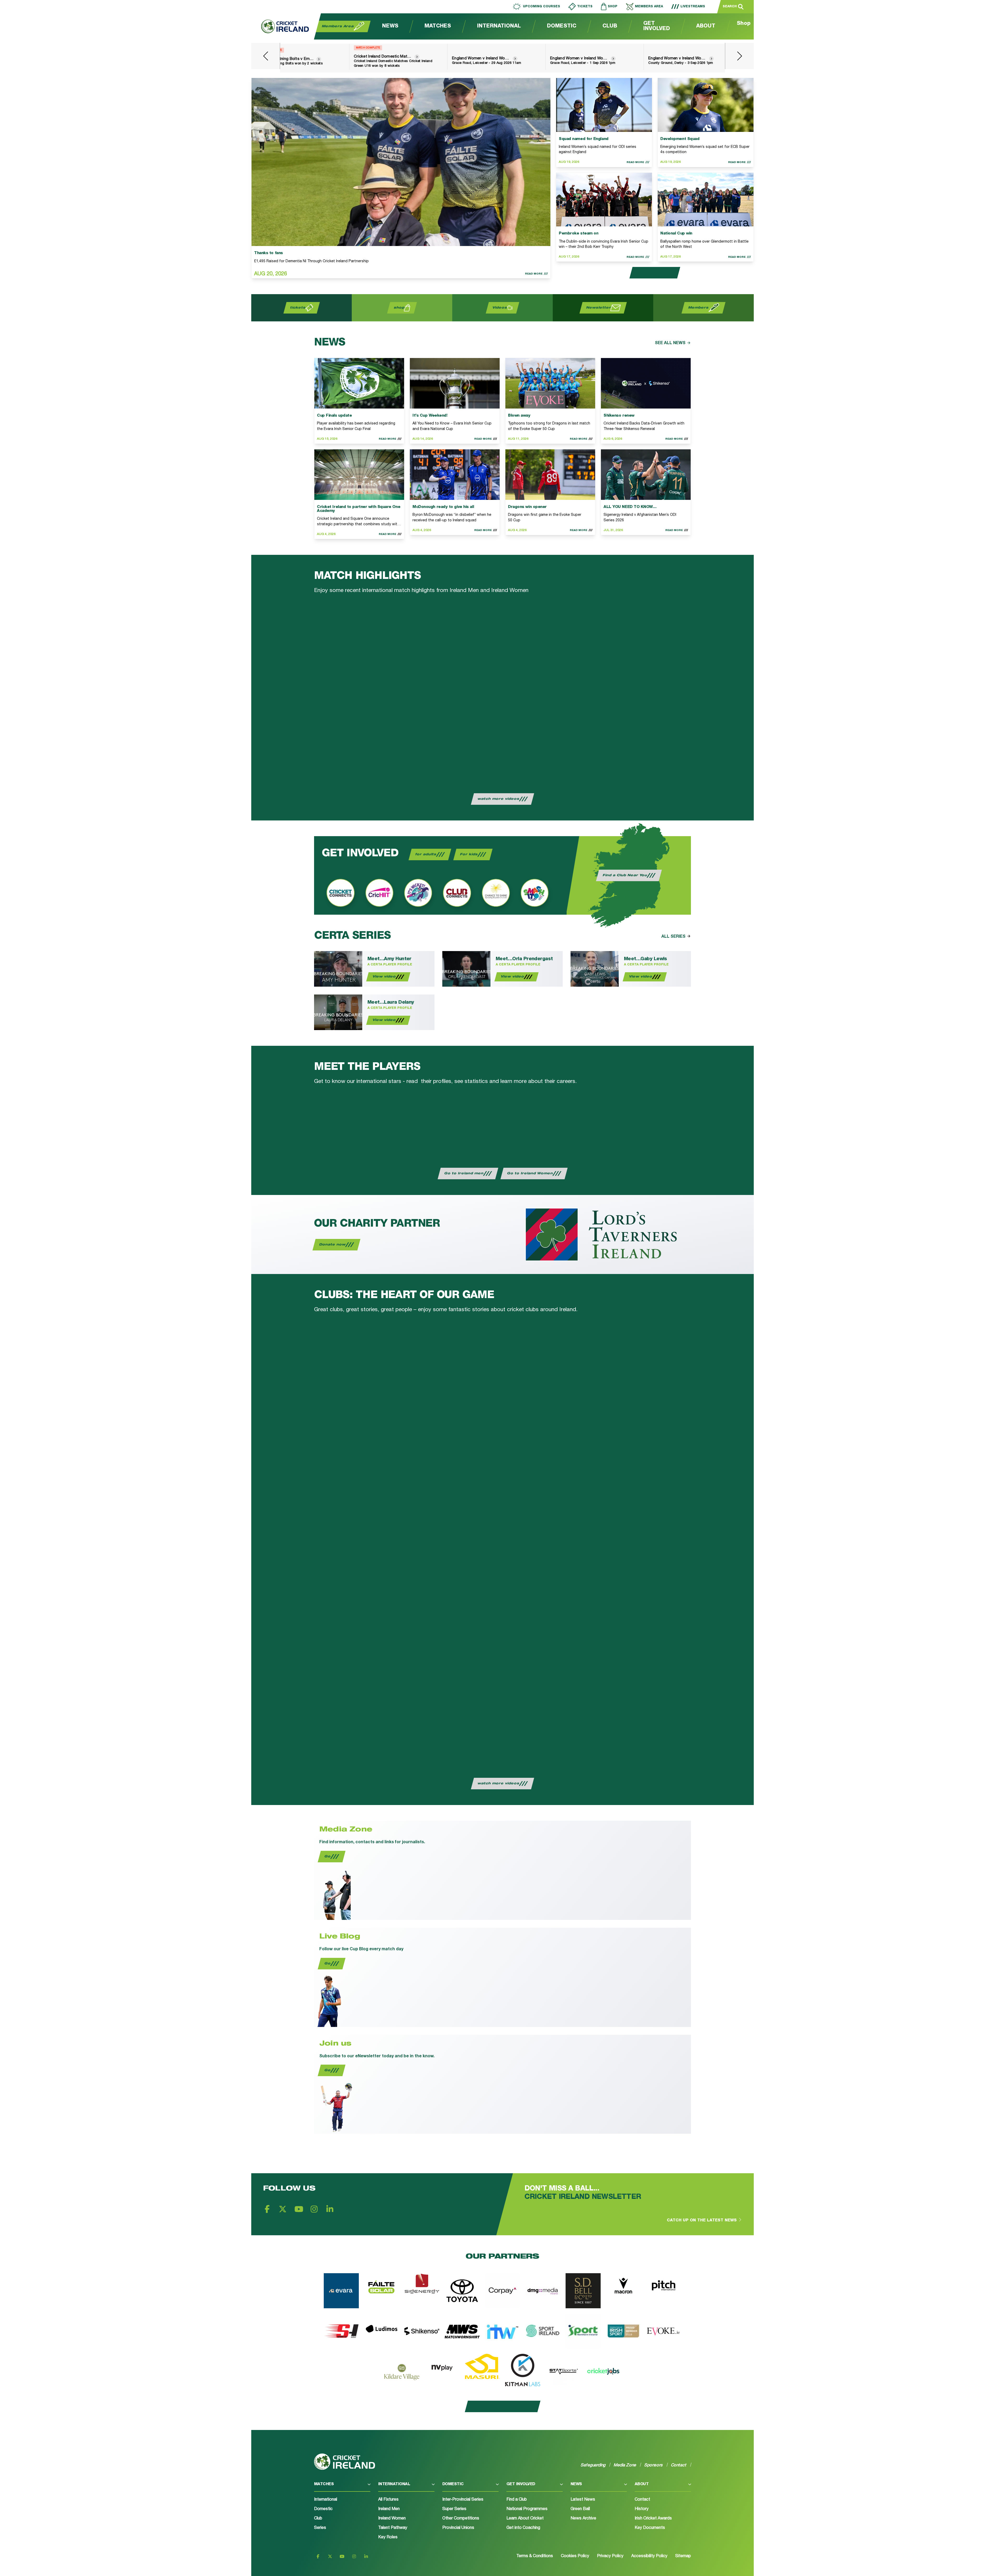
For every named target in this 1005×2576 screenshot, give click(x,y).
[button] (342, 2487)
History (642, 2509)
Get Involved (657, 26)
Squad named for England (584, 139)
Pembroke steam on (579, 234)
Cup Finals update (334, 416)
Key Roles (388, 2538)
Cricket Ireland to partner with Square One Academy (359, 509)
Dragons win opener (527, 507)
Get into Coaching (523, 2528)
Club (610, 26)
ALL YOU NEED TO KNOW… (630, 507)
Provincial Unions (458, 2528)
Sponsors (654, 2465)
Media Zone (625, 2465)
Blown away (519, 416)
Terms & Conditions (535, 2556)
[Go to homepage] (280, 26)
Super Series (454, 2509)
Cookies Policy (575, 2556)
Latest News (583, 2500)
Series (320, 2528)
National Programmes (527, 2509)
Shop (744, 24)
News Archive (583, 2519)
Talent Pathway (393, 2528)
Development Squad (680, 139)
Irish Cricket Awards (653, 2519)
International (499, 26)
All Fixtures (388, 2500)
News (390, 26)
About (706, 26)
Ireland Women (392, 2519)
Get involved (521, 2484)
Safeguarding (593, 2465)
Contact (642, 2500)
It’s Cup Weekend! (430, 416)
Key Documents (650, 2528)
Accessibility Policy (649, 2556)
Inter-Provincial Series (463, 2500)
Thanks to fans (269, 253)
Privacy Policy (610, 2556)
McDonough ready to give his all (443, 507)
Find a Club (517, 2500)
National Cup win (676, 234)
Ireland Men (389, 2509)
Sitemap (683, 2556)
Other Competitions (461, 2519)
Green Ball (580, 2509)
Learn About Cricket (525, 2519)
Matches (438, 26)
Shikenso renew (619, 416)
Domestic (562, 26)
